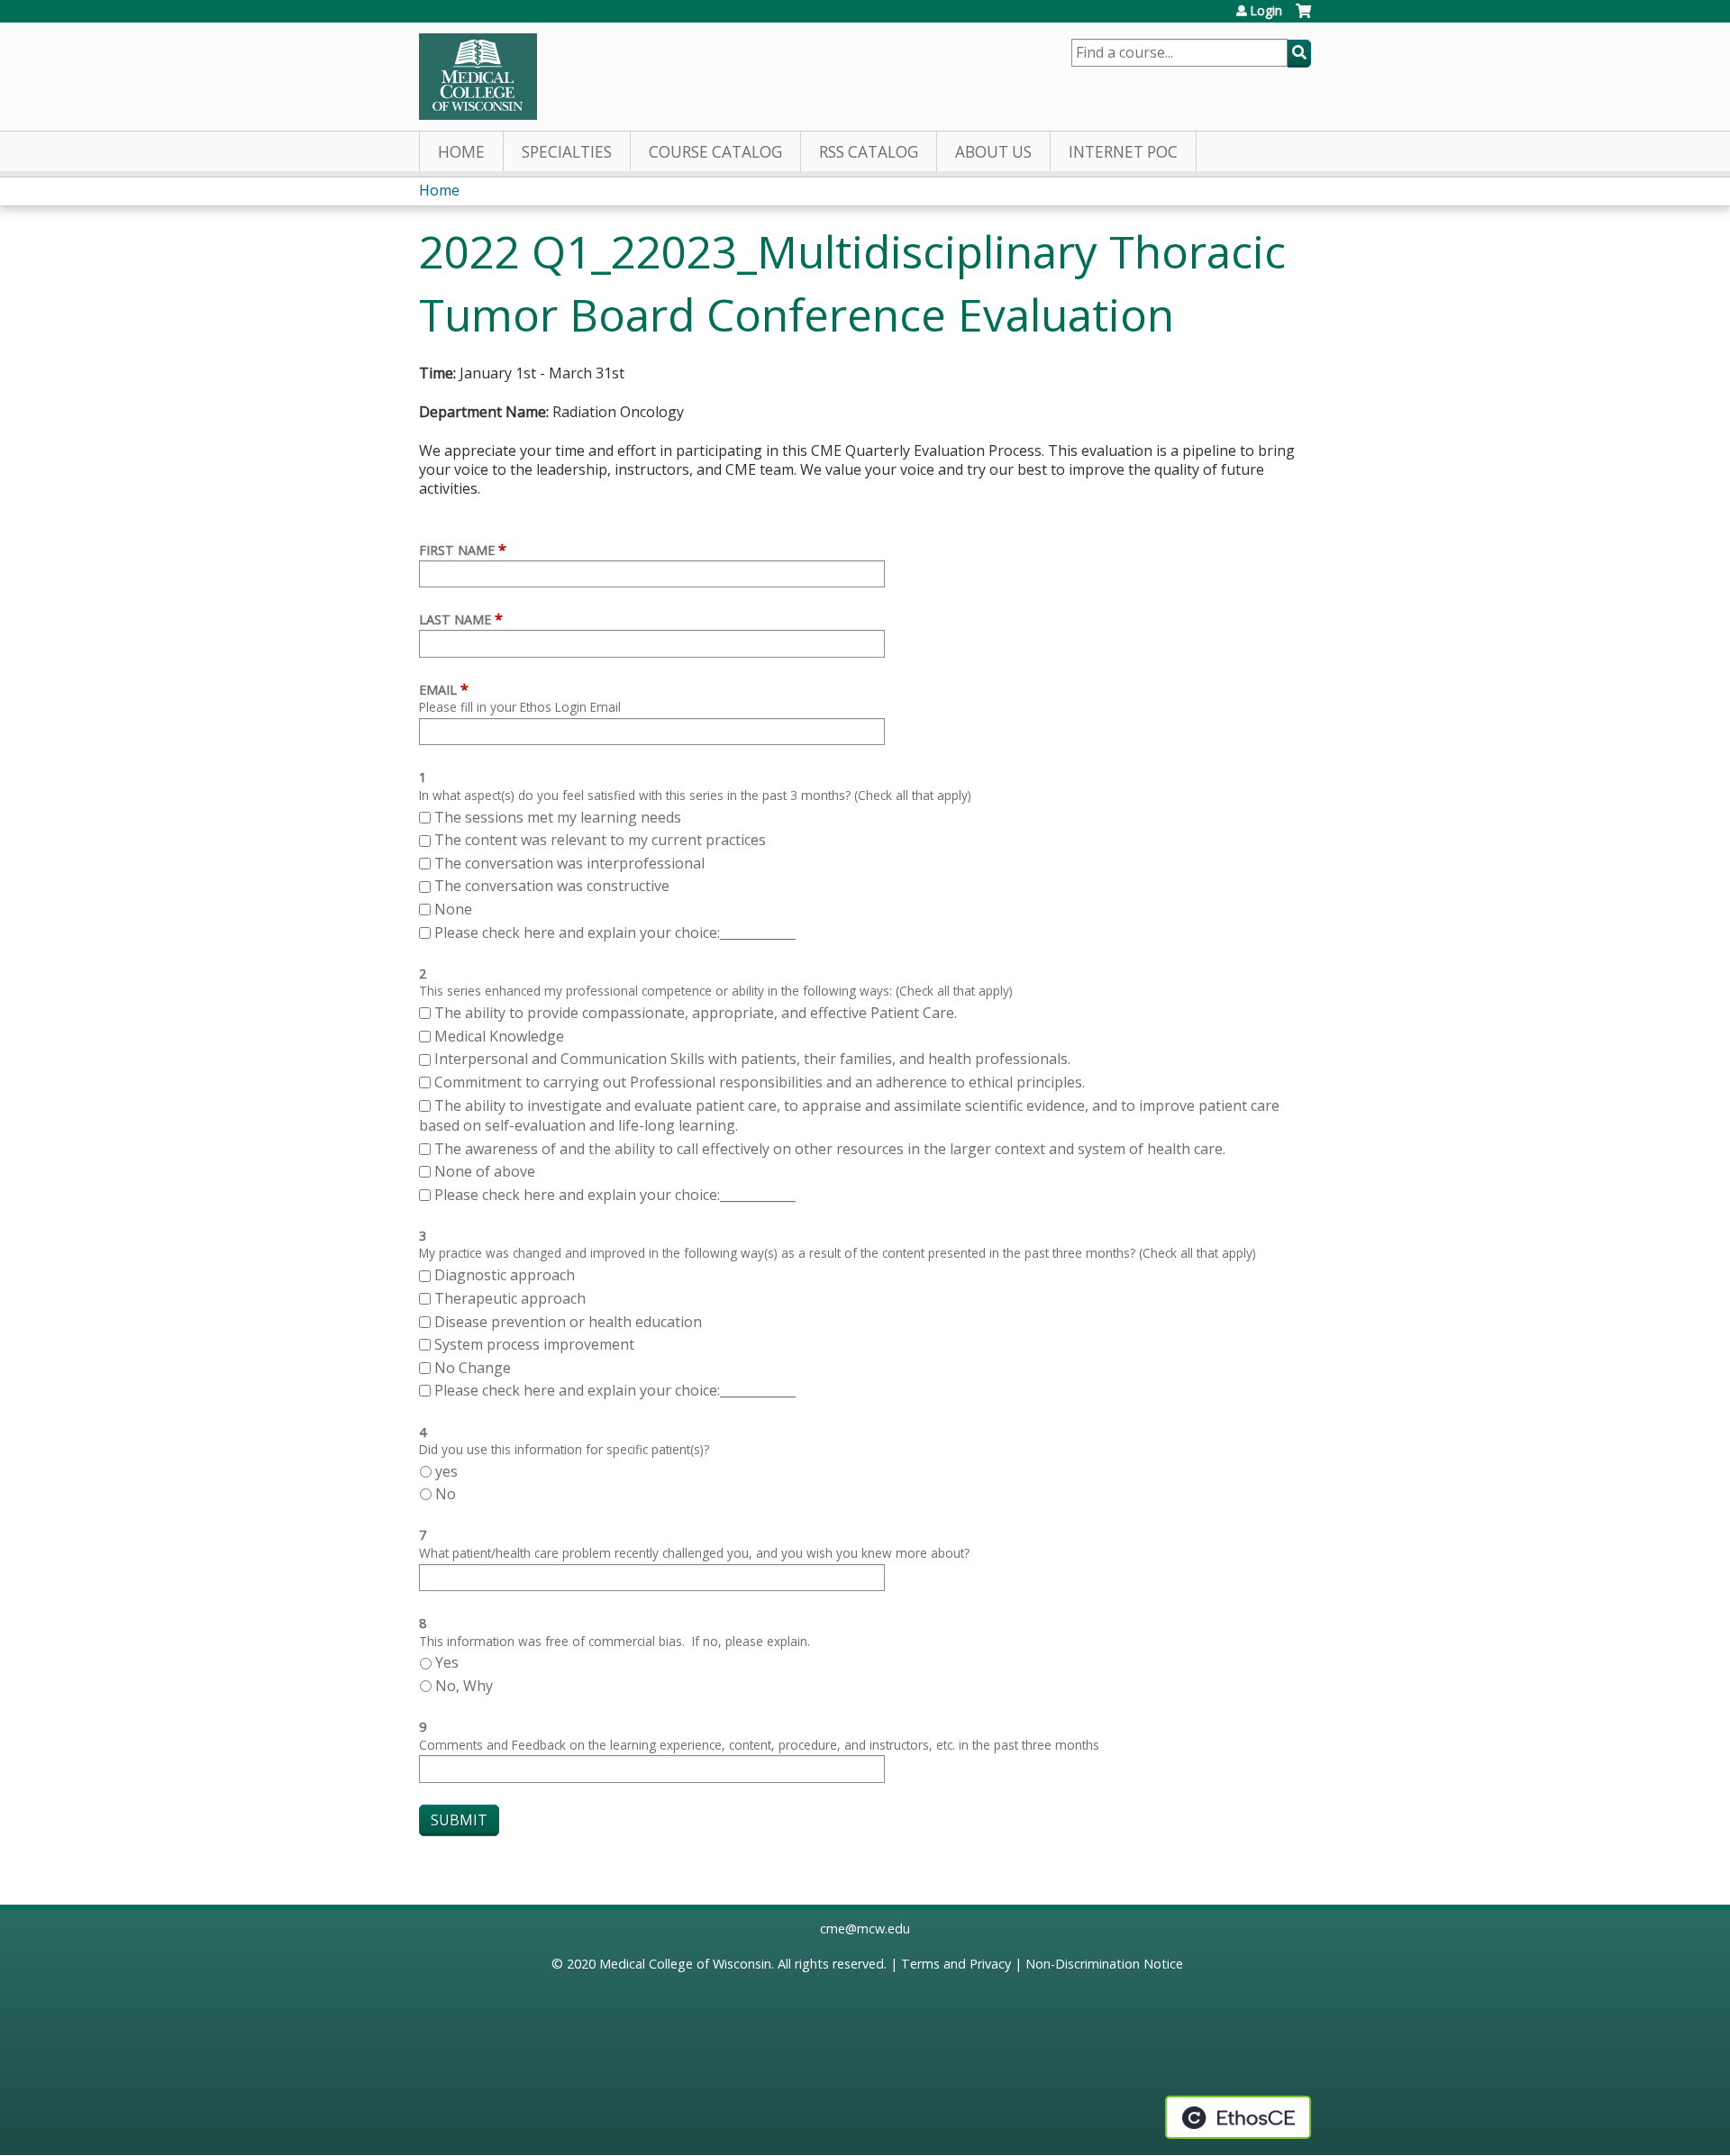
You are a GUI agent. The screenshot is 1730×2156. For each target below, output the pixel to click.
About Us (993, 152)
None (453, 909)
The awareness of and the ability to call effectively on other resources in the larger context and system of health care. (830, 1149)
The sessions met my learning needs (558, 817)
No (446, 1494)
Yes (447, 1662)
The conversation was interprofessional (569, 863)
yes (446, 1471)
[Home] (478, 77)
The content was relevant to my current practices (600, 840)
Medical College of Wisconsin (685, 1964)
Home (461, 152)
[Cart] (1303, 18)
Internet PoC (1123, 152)
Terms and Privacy (956, 1964)
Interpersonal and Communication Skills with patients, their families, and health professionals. (752, 1059)
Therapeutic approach (512, 1298)
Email (438, 690)
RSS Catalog (869, 152)
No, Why (464, 1686)
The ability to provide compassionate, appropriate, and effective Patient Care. (696, 1013)
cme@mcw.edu (865, 1929)
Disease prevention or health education (570, 1322)
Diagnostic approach (506, 1275)
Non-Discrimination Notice (1104, 1964)
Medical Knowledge (499, 1036)
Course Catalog (715, 152)
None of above (485, 1171)
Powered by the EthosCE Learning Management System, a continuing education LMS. (1238, 2117)
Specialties (567, 152)
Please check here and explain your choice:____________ (615, 932)
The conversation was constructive (552, 886)
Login (1266, 11)
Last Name (455, 619)
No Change (473, 1368)
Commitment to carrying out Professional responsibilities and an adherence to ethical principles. (760, 1082)
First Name (457, 550)
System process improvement (534, 1344)
